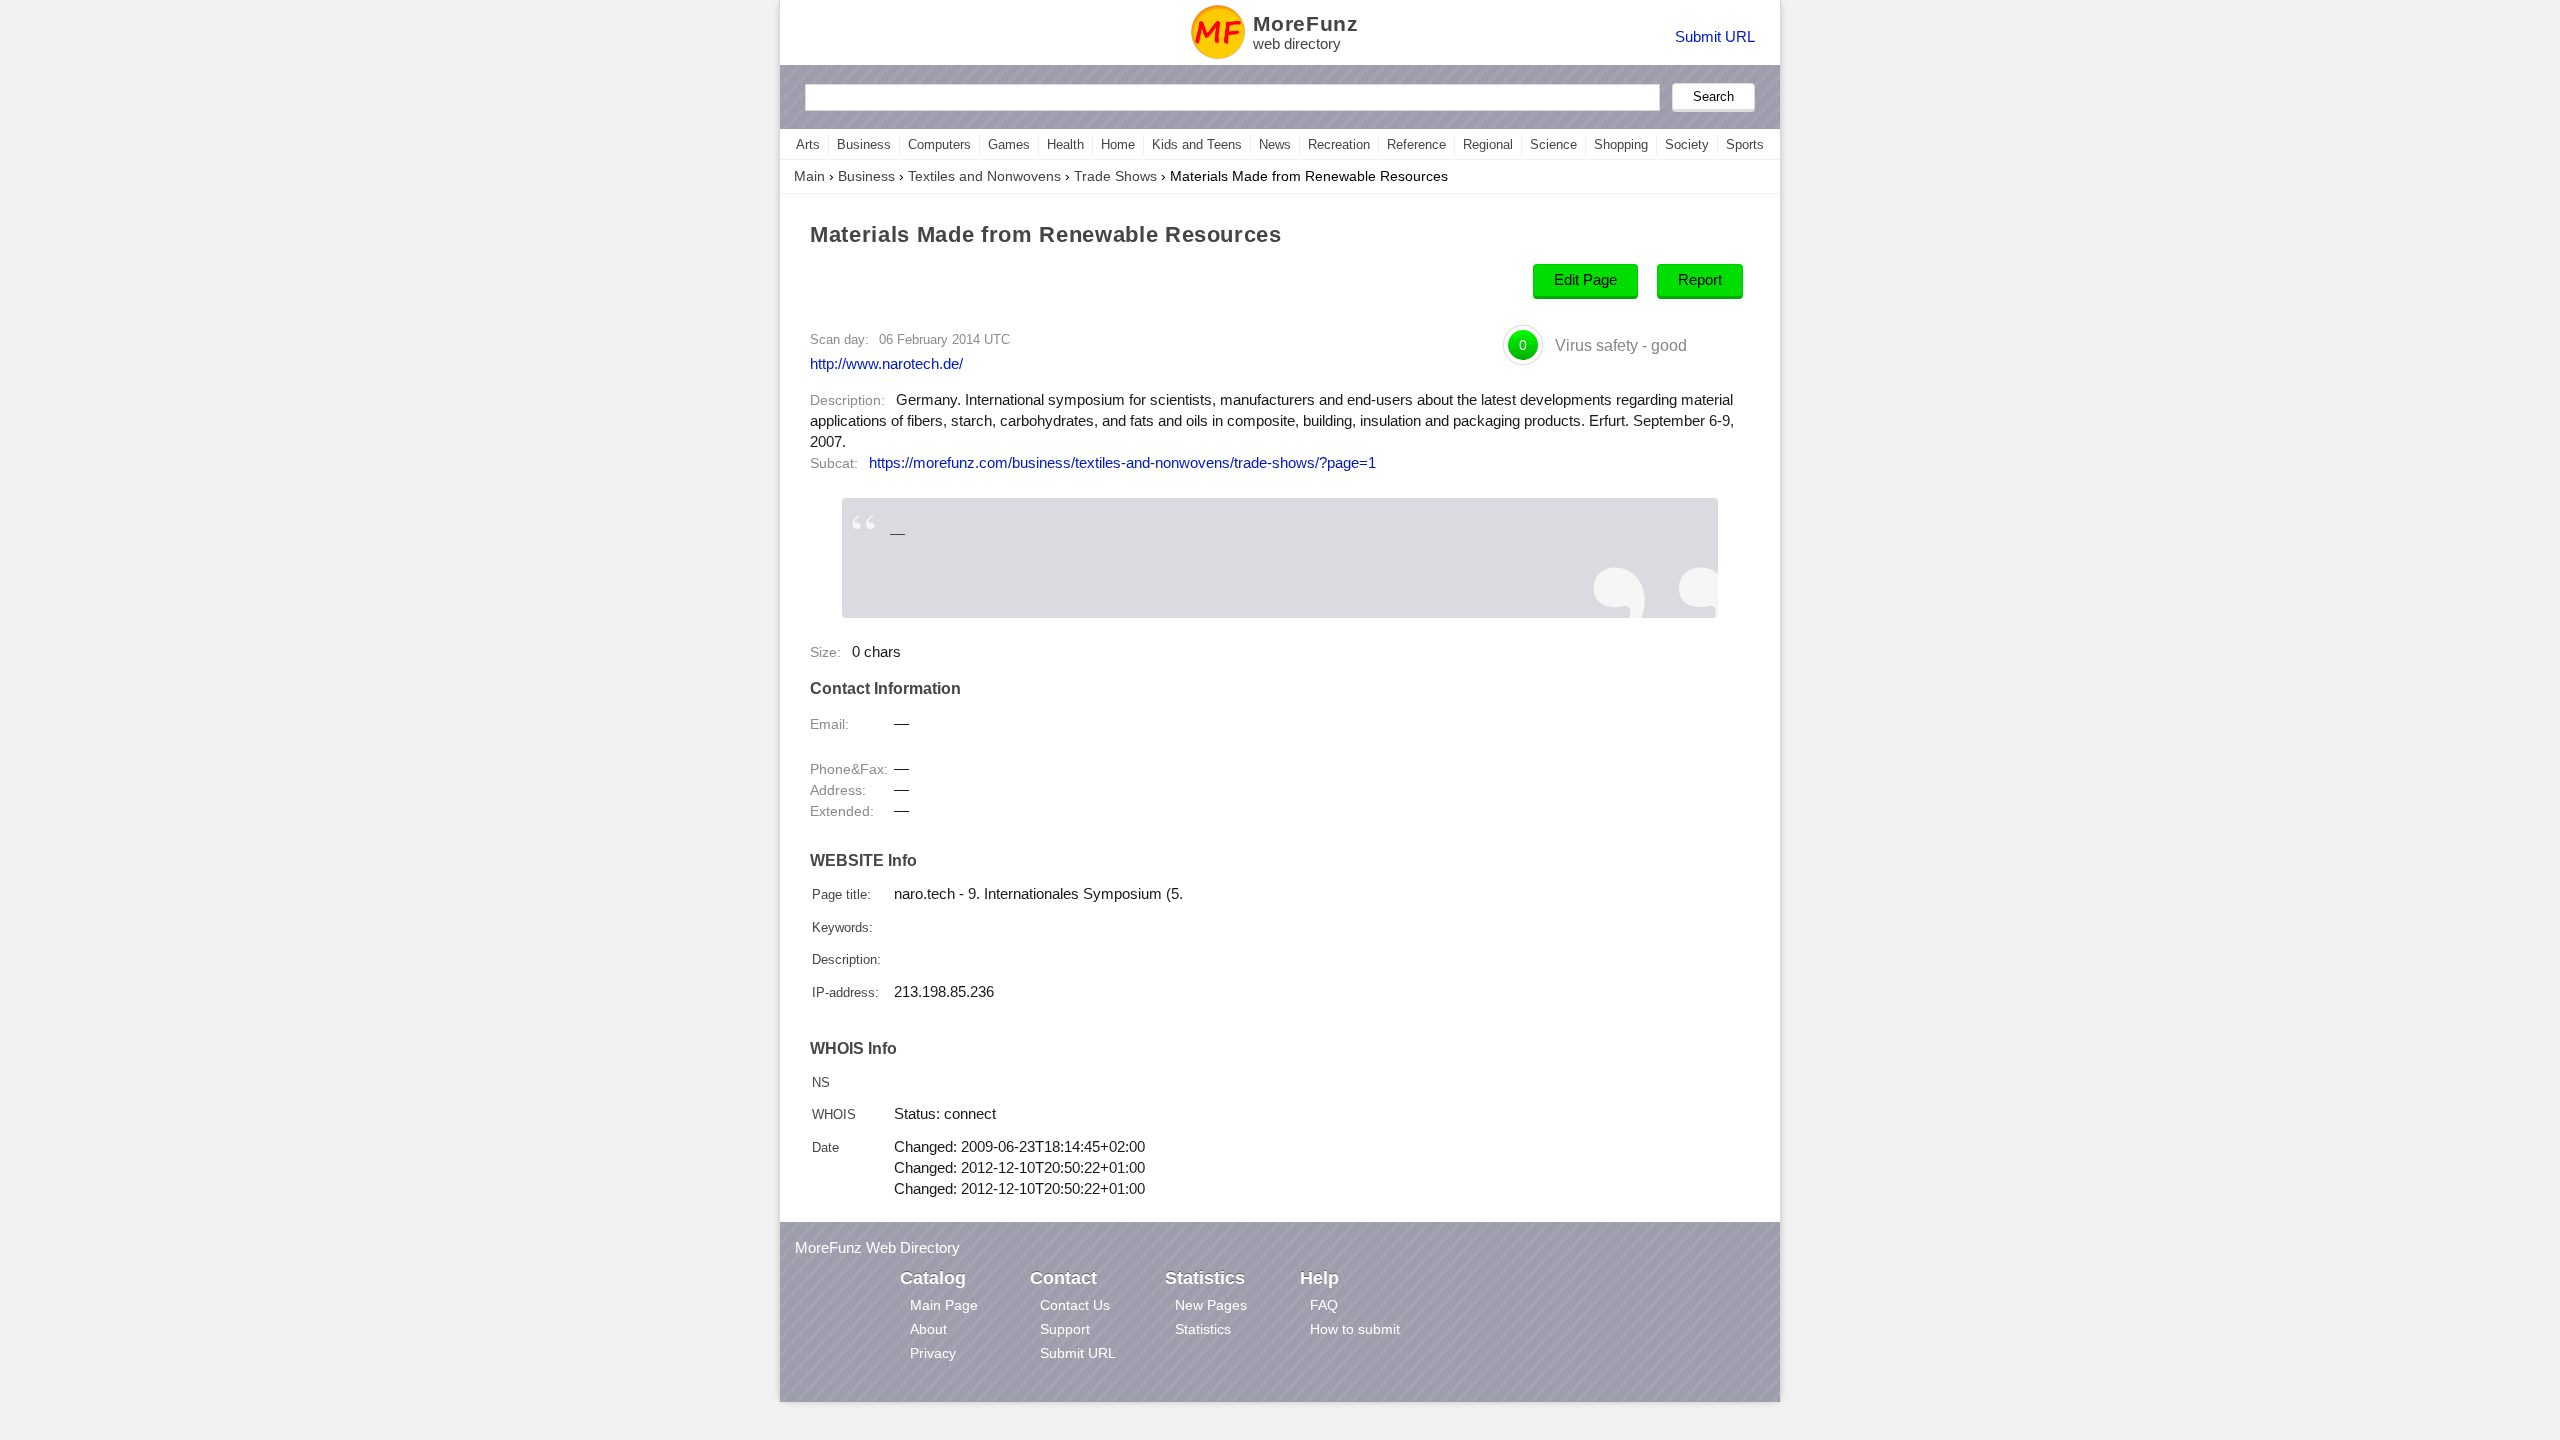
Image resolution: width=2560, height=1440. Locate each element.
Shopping (1621, 144)
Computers (939, 144)
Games (1009, 144)
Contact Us (1075, 1305)
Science (1553, 144)
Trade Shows (1115, 176)
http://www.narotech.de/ (886, 363)
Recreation (1339, 144)
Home (1118, 144)
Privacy (933, 1353)
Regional (1488, 144)
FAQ (1324, 1305)
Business (864, 144)
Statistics (1203, 1329)
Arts (808, 144)
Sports (1745, 144)
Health (1065, 144)
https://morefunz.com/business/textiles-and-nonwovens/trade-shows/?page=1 (1122, 463)
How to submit (1355, 1329)
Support (1065, 1329)
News (1275, 144)
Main (809, 176)
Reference (1416, 144)
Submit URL (1715, 36)
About (928, 1329)
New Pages (1211, 1305)
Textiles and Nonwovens (984, 176)
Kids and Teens (1197, 144)
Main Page (944, 1305)
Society (1687, 144)
